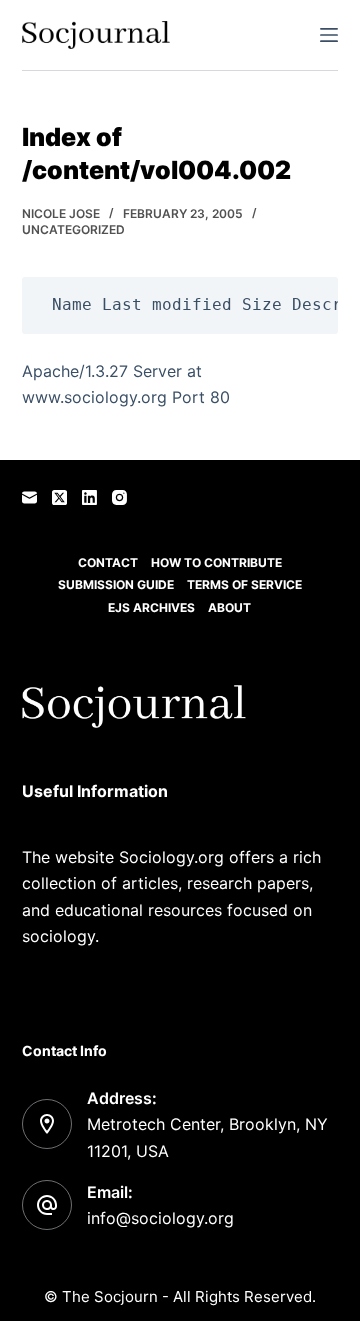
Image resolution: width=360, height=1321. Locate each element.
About (229, 607)
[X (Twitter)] (59, 497)
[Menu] (329, 35)
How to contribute (216, 562)
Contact (108, 562)
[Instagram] (119, 497)
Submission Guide (116, 584)
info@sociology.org (160, 1218)
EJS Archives (151, 607)
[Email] (29, 497)
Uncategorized (73, 229)
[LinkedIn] (89, 497)
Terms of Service (244, 584)
